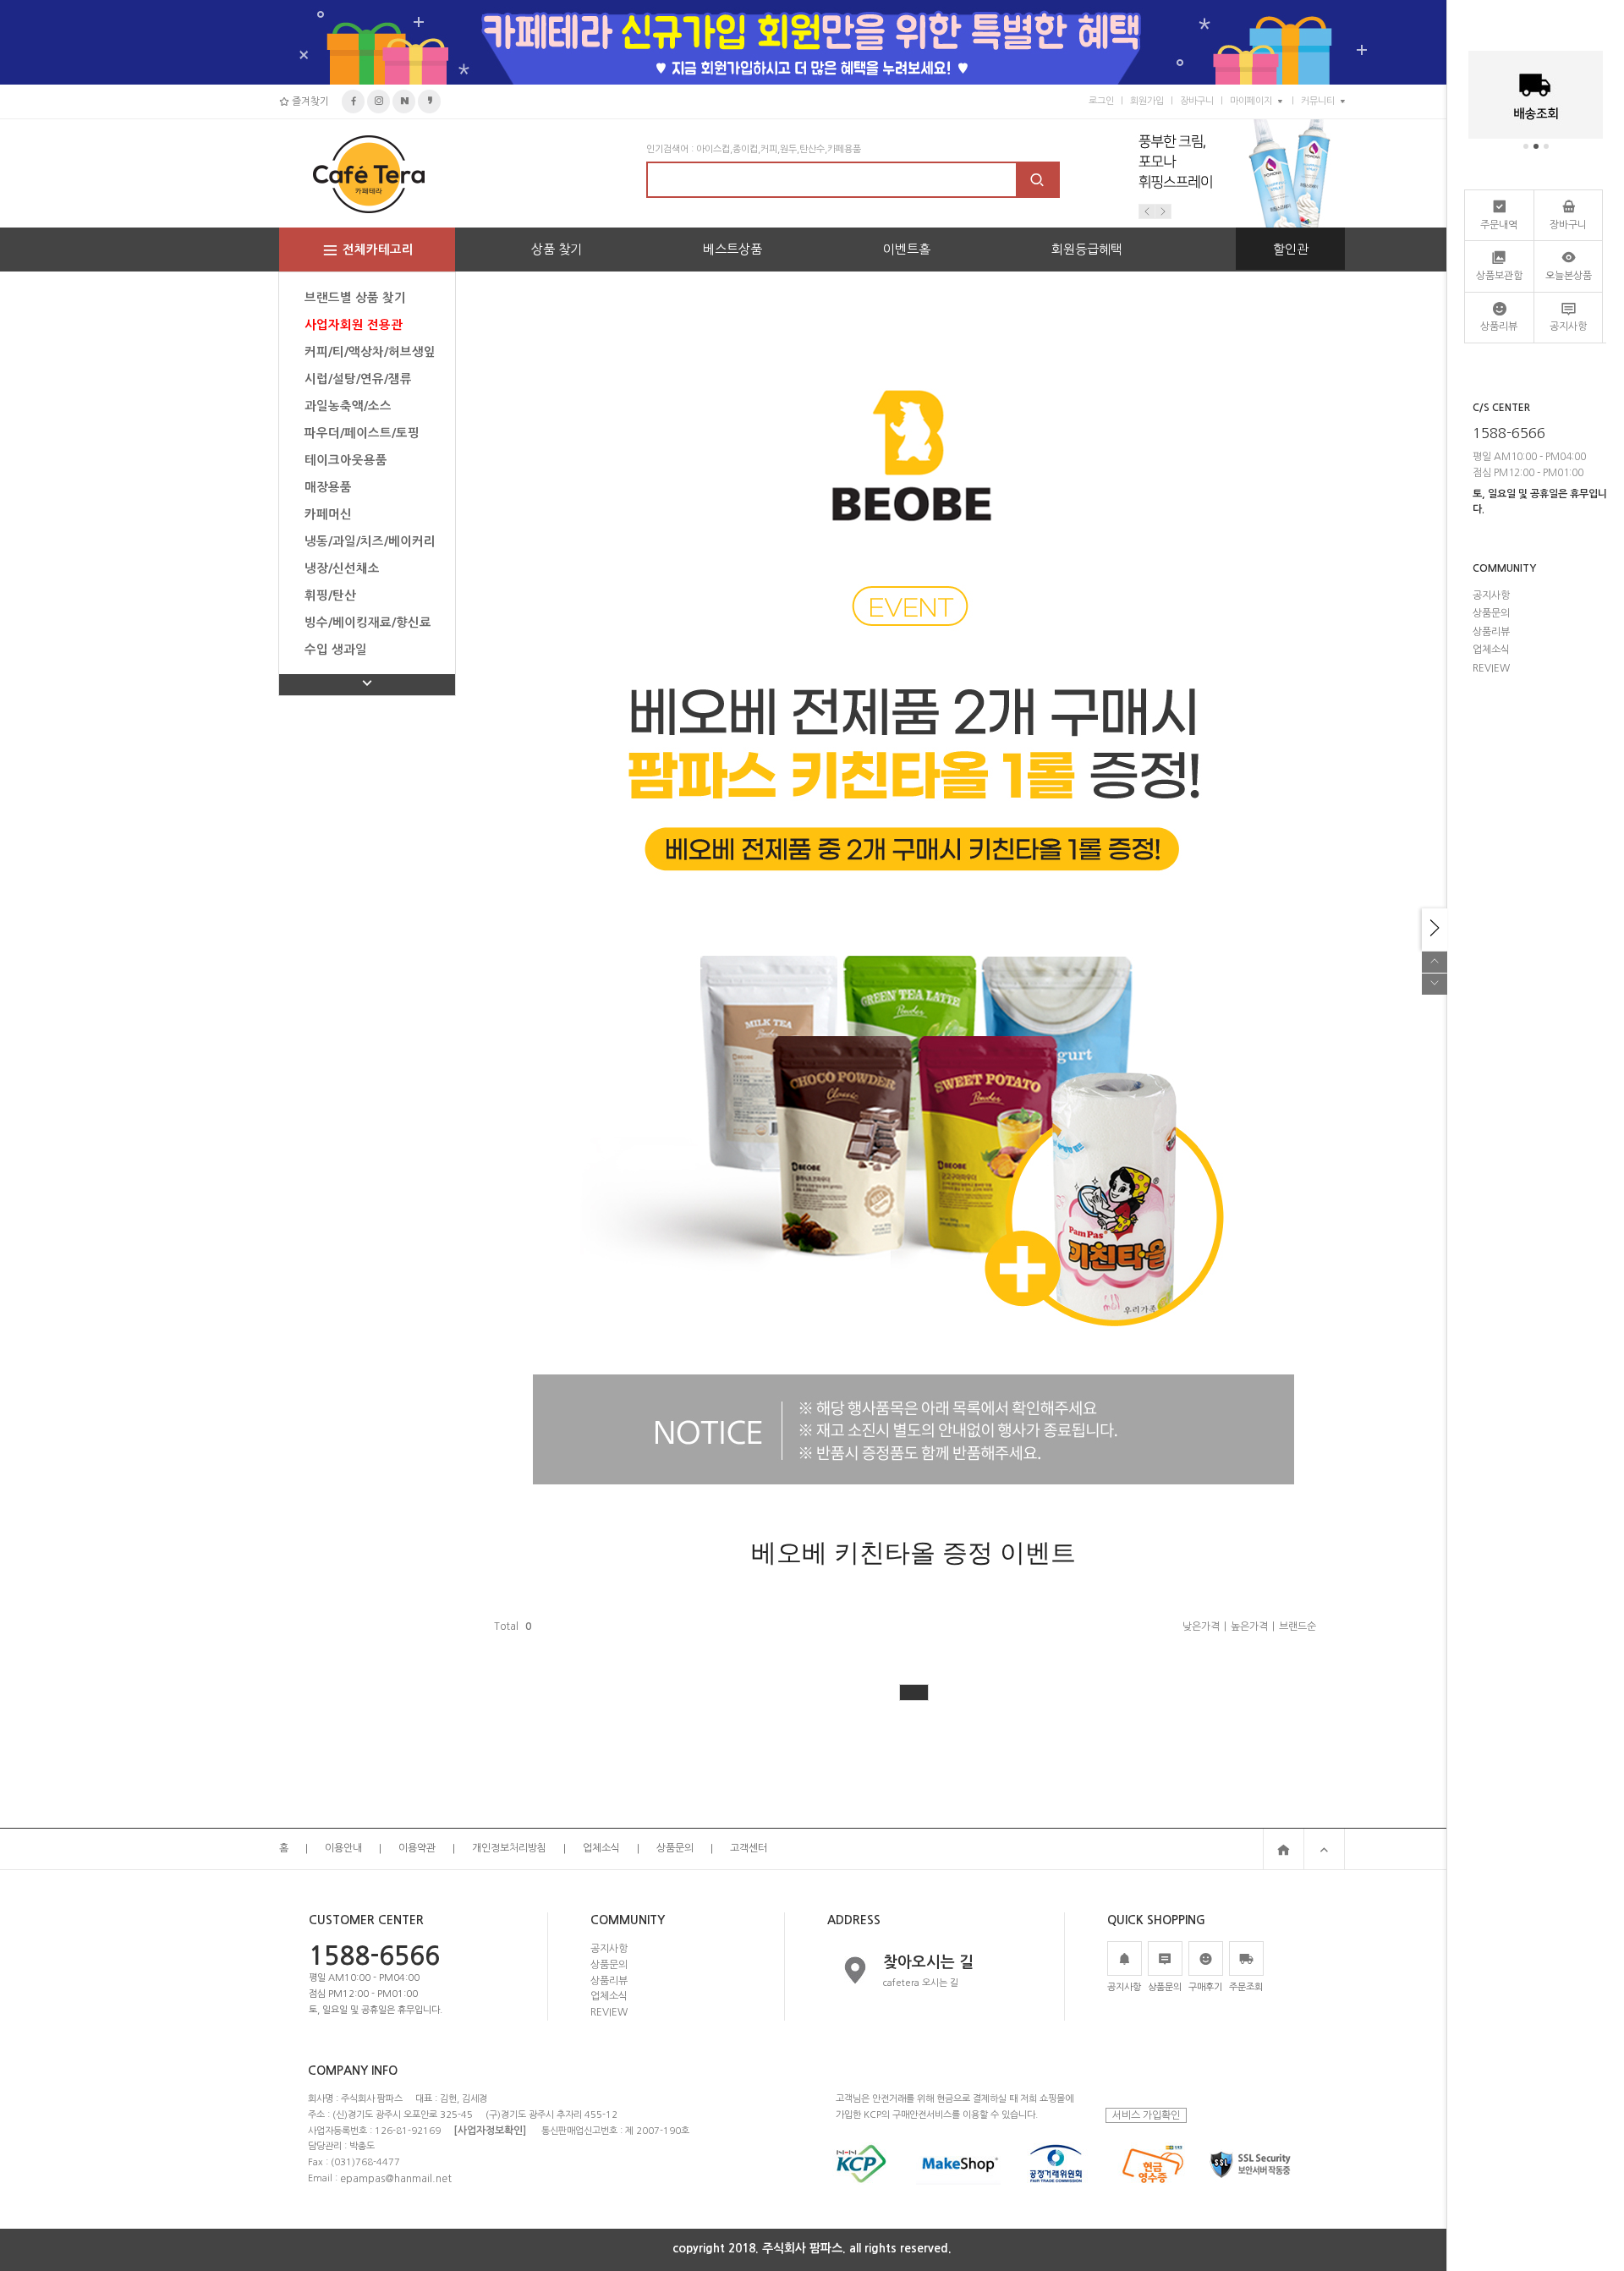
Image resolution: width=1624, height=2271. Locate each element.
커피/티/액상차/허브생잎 (370, 352)
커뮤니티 (1318, 101)
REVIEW (609, 2012)
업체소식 (601, 1849)
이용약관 (417, 1849)
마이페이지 (1251, 101)
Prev (1147, 211)
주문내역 (1499, 225)
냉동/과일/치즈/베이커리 (370, 541)
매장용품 (328, 487)
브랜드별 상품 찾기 (355, 298)
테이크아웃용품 (346, 460)
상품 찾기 (557, 249)
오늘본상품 (1569, 276)
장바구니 (1197, 101)
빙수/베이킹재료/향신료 (368, 623)
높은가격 (1249, 1626)
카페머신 (328, 514)
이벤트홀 (907, 249)
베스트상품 (732, 249)
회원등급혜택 (1087, 249)
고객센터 (749, 1849)
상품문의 (675, 1849)
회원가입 (1147, 101)
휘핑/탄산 (330, 595)
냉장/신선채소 (342, 568)
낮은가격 (1201, 1626)
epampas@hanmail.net (396, 2178)
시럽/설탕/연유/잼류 (358, 379)
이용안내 (343, 1849)
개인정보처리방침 (509, 1849)
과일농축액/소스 (348, 406)
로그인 (1101, 101)
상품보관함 (1499, 276)
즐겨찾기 (309, 101)
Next (1163, 211)
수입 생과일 (336, 650)
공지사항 (609, 1949)
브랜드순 (1298, 1626)
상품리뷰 (609, 1980)
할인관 (1291, 249)
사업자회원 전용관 (354, 325)
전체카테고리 (378, 250)
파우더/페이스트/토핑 (362, 433)
